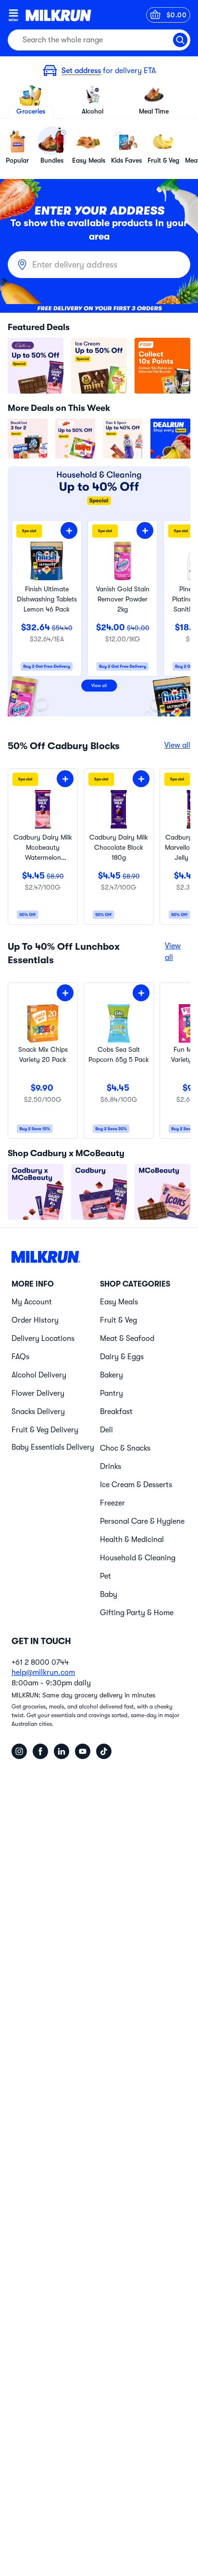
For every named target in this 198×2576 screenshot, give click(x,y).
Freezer (112, 1503)
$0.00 (177, 15)
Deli (106, 1430)
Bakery (111, 1375)
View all (177, 745)
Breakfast (116, 1412)
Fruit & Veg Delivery (45, 1430)
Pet (105, 1576)
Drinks (111, 1467)
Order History (35, 1320)
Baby (109, 1594)
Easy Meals (119, 1302)
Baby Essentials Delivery (53, 1447)
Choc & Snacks (125, 1448)
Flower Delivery (38, 1393)
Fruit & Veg (118, 1320)
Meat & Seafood (127, 1339)
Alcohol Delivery (39, 1375)
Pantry (111, 1393)
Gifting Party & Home (137, 1613)
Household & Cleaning (138, 1558)
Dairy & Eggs (122, 1357)
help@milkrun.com (43, 1672)
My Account (32, 1302)
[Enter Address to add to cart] (69, 530)
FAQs (20, 1357)
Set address (81, 71)
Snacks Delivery (38, 1412)
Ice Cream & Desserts (136, 1485)
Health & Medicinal (132, 1540)
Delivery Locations (43, 1339)
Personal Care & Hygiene (142, 1521)
